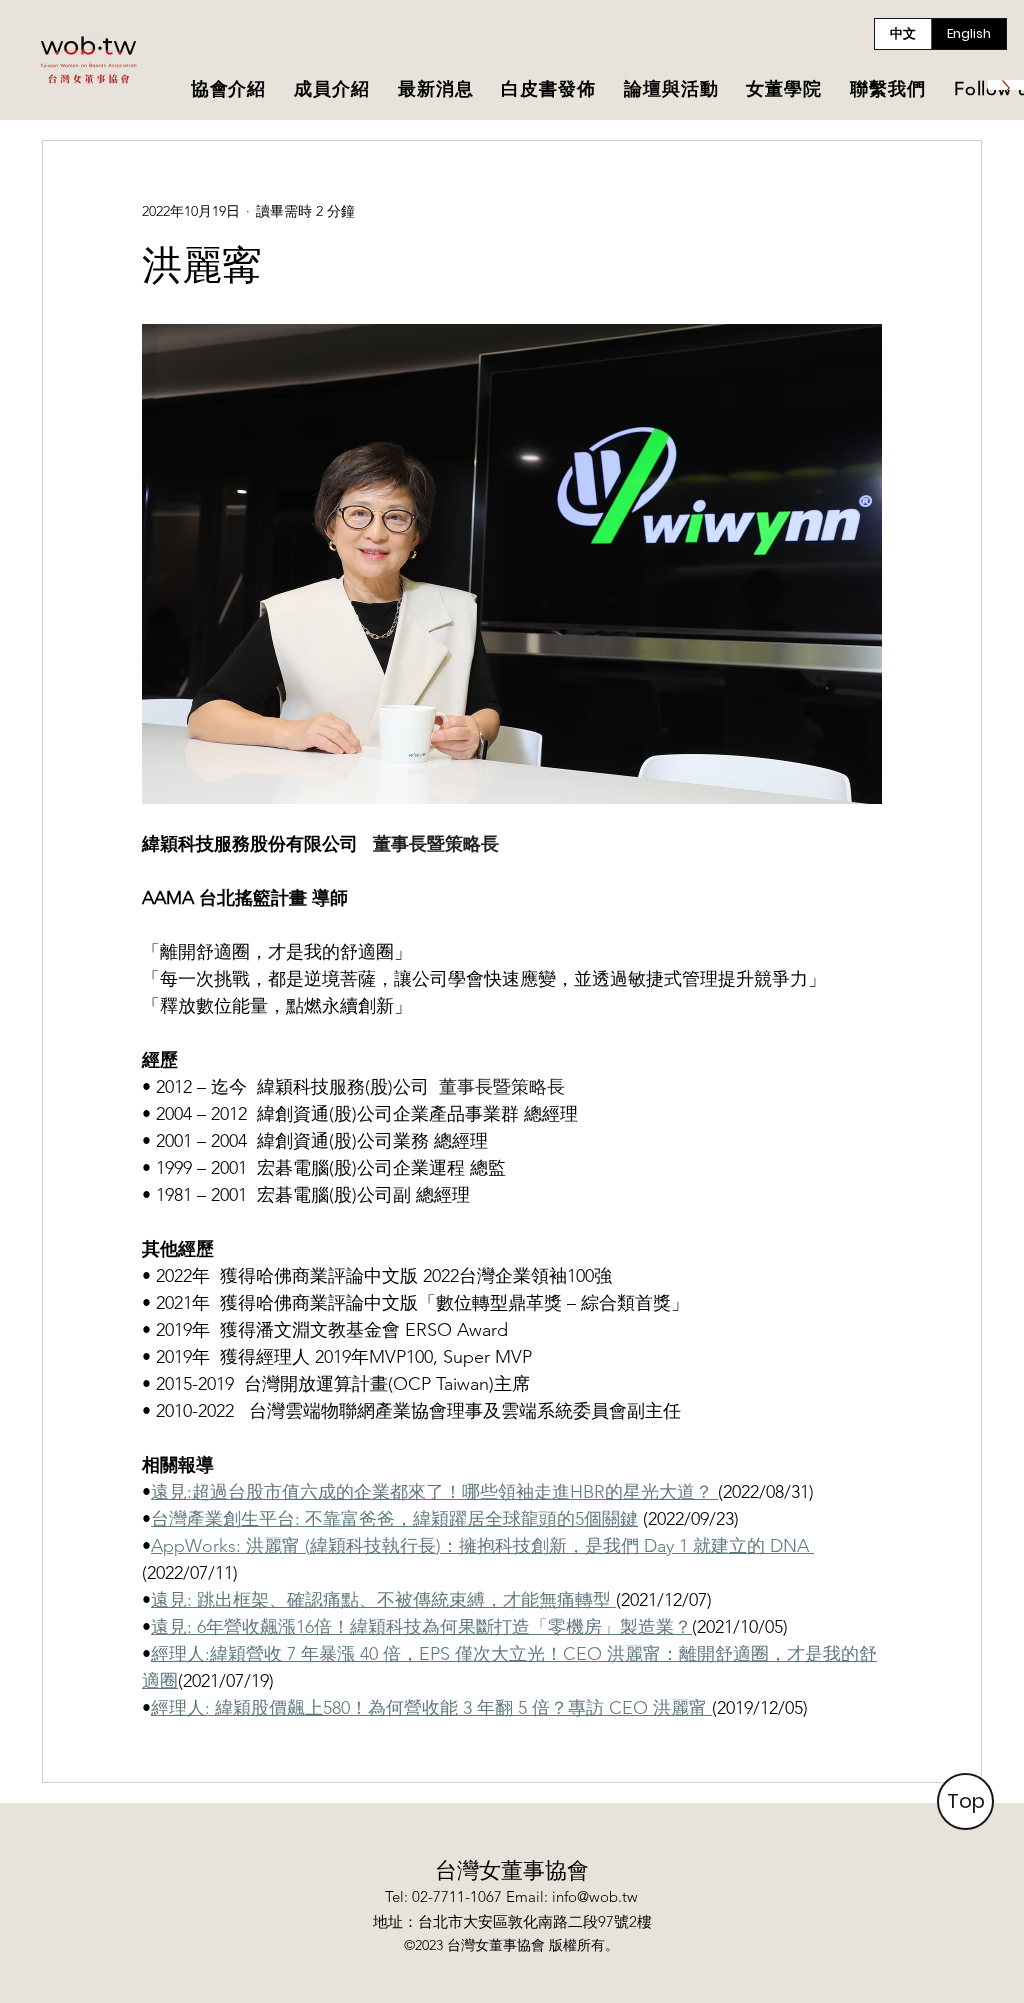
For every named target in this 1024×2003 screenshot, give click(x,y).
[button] (229, 90)
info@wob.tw (595, 1896)
